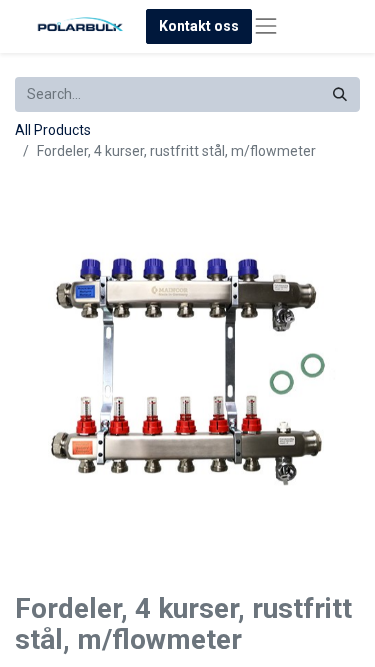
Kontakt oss (199, 26)
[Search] (340, 94)
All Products (53, 130)
